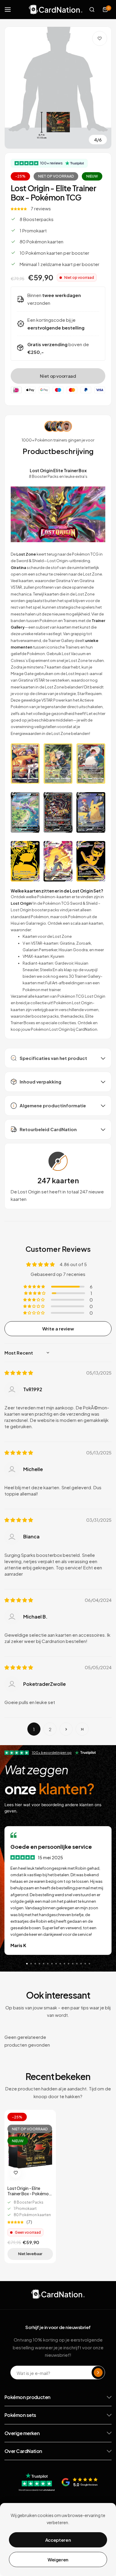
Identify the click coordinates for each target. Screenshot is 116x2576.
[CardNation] (56, 9)
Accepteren (58, 2540)
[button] (19, 208)
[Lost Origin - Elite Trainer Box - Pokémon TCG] (30, 2147)
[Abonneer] (98, 2373)
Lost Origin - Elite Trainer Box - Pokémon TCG (29, 2191)
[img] (19, 1373)
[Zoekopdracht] (92, 10)
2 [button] (50, 1729)
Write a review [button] (58, 1329)
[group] (58, 88)
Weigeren (58, 2559)
